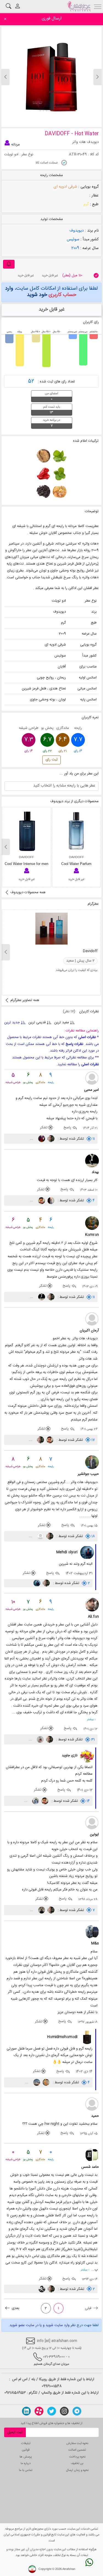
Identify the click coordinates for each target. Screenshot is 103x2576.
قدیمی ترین (37, 1022)
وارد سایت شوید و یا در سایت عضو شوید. (39, 2325)
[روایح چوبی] (43, 456)
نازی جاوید (70, 1755)
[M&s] (92, 1932)
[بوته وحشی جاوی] (43, 492)
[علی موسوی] (50, 1139)
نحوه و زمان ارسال (77, 2470)
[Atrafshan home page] (79, 6)
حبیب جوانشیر (88, 1474)
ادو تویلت (11, 154)
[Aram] (45, 2082)
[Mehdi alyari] (87, 1552)
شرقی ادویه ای (65, 187)
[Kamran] (92, 1223)
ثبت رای (52, 760)
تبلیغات (26, 2443)
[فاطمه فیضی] (41, 1910)
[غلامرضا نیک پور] (50, 1200)
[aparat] (39, 2411)
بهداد (95, 1172)
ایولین (94, 1834)
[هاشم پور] (35, 1801)
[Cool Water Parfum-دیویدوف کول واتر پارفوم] (76, 831)
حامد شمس (90, 2167)
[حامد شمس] (92, 2155)
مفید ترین (62, 1022)
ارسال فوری (52, 19)
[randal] (40, 1536)
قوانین (26, 2450)
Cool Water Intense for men (27, 864)
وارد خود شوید (41, 291)
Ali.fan (93, 1617)
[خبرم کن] (9, 264)
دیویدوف (77, 231)
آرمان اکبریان (89, 1331)
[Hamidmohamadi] (87, 2037)
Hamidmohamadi (62, 2037)
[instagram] (64, 2411)
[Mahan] (41, 1200)
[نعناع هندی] (59, 474)
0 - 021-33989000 (56, 2357)
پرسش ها (26, 2457)
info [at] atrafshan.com (56, 2341)
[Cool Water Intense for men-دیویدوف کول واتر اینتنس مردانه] (27, 831)
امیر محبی (91, 1090)
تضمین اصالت (77, 2450)
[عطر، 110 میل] (96, 275)
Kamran (92, 1235)
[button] (5, 77)
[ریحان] (59, 456)
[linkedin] (26, 2411)
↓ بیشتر (91, 1719)
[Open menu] (98, 6)
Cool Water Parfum (76, 864)
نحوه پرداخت (77, 2457)
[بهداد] (92, 1161)
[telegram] (77, 2411)
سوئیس (73, 239)
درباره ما (26, 2463)
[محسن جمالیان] (36, 2082)
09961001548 (52, 2386)
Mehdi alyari (67, 1552)
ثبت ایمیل (15, 2432)
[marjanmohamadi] (41, 1139)
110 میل (72, 275)
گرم (86, 204)
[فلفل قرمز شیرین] (43, 474)
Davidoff (90, 951)
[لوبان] (59, 492)
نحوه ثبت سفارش (77, 2443)
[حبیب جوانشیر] (92, 1462)
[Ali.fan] (92, 1605)
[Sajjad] (42, 2289)
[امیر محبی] (92, 1078)
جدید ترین (12, 1022)
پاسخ (68, 1128)
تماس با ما (26, 2470)
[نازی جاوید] (87, 1756)
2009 (75, 248)
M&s (95, 1943)
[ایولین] (92, 1823)
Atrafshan (69, 2569)
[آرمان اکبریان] (92, 1319)
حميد (95, 2116)
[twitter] (52, 2411)
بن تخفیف (77, 2463)
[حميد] (92, 2104)
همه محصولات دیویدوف (27, 892)
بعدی (15, 2308)
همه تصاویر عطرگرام (24, 1000)
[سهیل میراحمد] (40, 1740)
